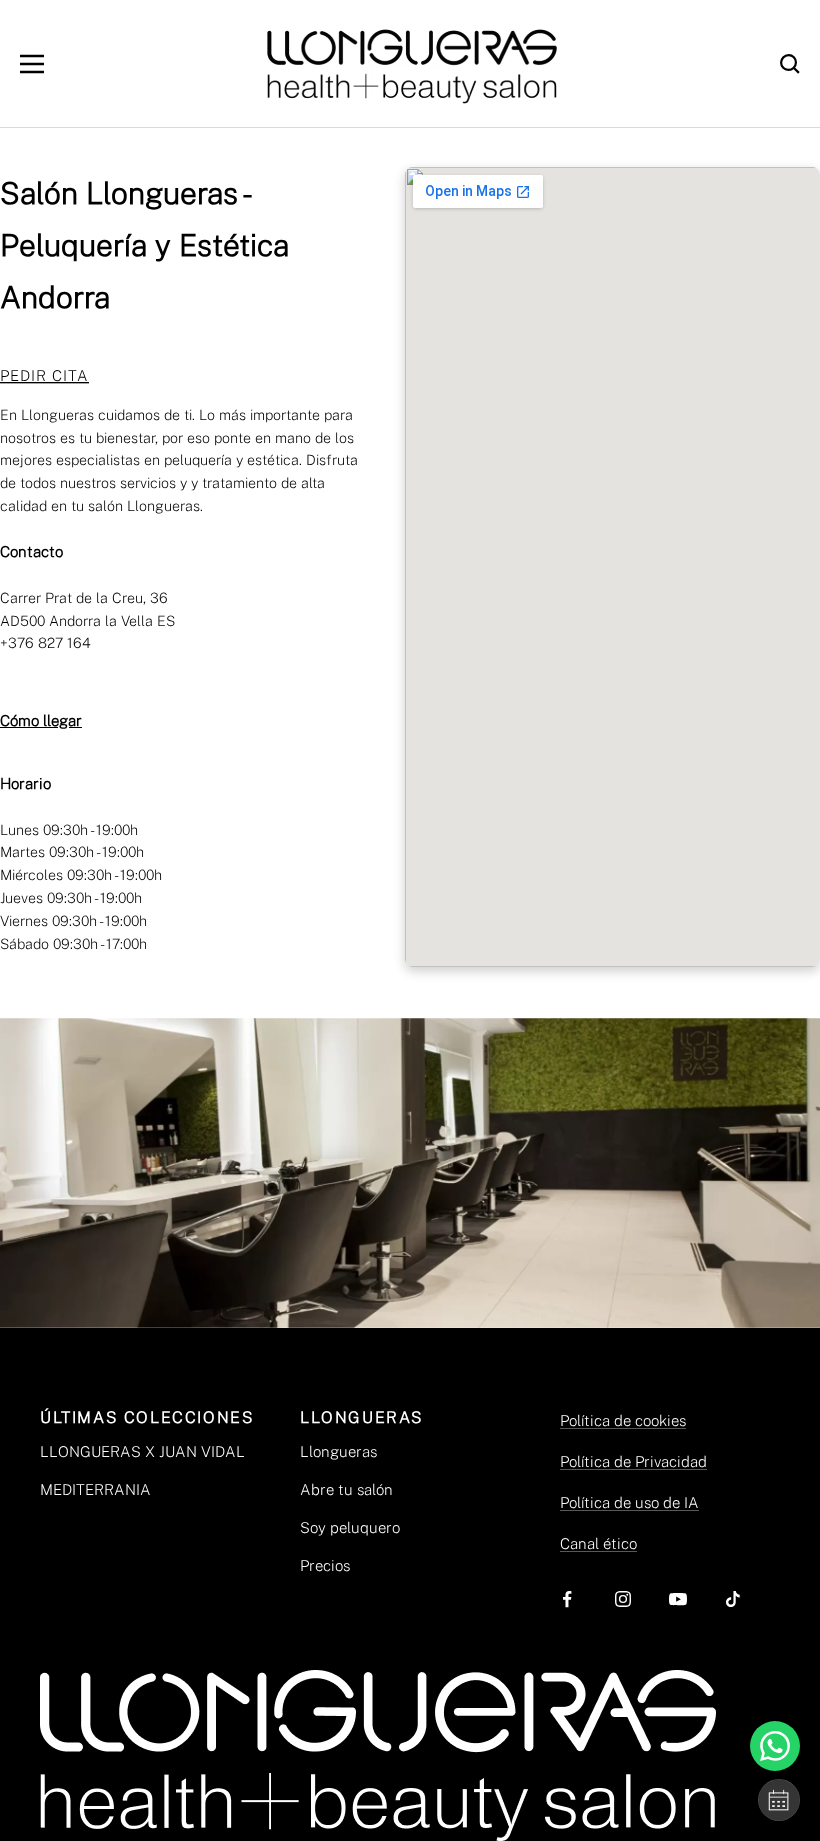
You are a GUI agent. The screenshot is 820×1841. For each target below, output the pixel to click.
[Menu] (32, 64)
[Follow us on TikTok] (732, 1599)
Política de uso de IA (629, 1502)
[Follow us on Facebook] (567, 1599)
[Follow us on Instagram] (622, 1599)
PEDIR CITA (44, 375)
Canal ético (598, 1543)
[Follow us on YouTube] (677, 1599)
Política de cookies (623, 1420)
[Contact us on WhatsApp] (775, 1746)
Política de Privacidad (633, 1461)
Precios (325, 1565)
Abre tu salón (346, 1489)
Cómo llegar (41, 720)
